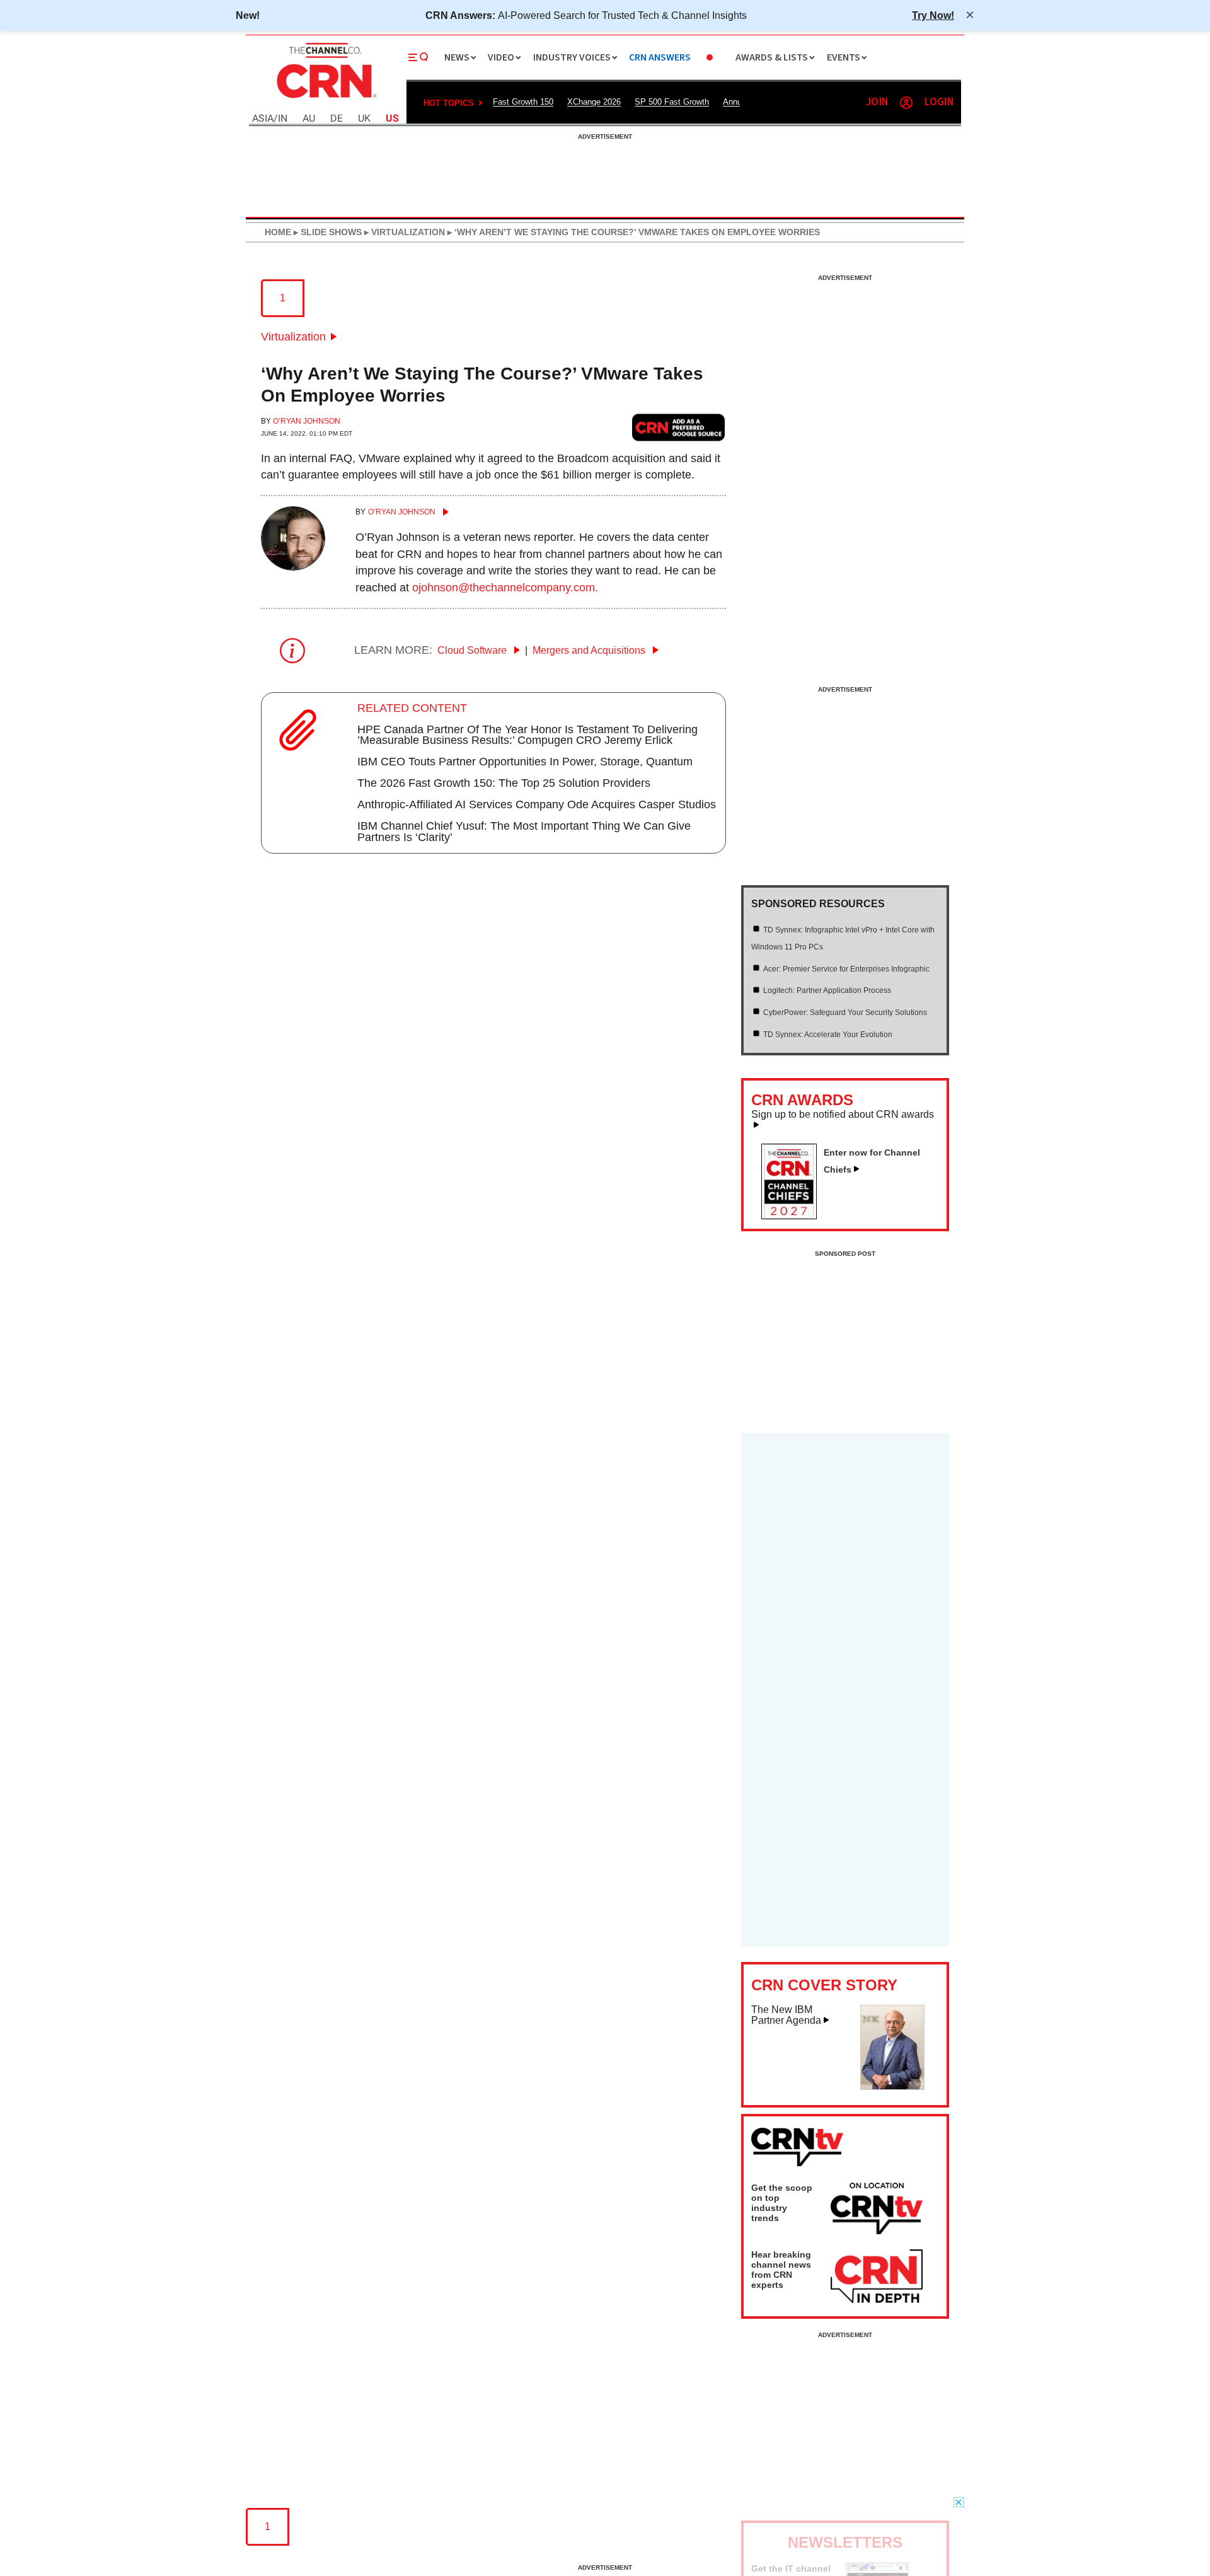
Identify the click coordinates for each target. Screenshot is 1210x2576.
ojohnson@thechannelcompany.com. (505, 588)
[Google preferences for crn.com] (679, 427)
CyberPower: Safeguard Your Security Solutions (845, 1012)
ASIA (263, 119)
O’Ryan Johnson (307, 421)
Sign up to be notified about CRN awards (843, 1115)
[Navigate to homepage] (325, 100)
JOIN (877, 102)
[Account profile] (906, 103)
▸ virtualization (403, 232)
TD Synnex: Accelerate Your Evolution (828, 1035)
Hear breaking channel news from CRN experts (781, 2270)
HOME (278, 232)
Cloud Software (473, 650)
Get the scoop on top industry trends (782, 2203)
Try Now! (933, 15)
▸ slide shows (326, 232)
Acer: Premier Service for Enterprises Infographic (846, 969)
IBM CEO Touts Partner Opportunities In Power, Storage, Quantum (525, 762)
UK (364, 119)
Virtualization (293, 337)
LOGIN (939, 102)
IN (283, 119)
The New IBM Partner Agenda (786, 2015)
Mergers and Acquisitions (590, 650)
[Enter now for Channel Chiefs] (794, 1215)
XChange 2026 (594, 102)
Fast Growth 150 (523, 102)
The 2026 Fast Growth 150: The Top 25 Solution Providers (504, 783)
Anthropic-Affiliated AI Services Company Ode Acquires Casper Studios (537, 804)
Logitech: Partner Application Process (827, 990)
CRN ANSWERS (660, 58)
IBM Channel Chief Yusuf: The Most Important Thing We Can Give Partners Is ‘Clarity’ (524, 832)
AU (309, 119)
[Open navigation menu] (418, 57)
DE (337, 119)
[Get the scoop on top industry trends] (877, 2210)
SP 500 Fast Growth (672, 102)
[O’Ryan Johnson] (293, 567)
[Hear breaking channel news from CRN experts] (877, 2277)
